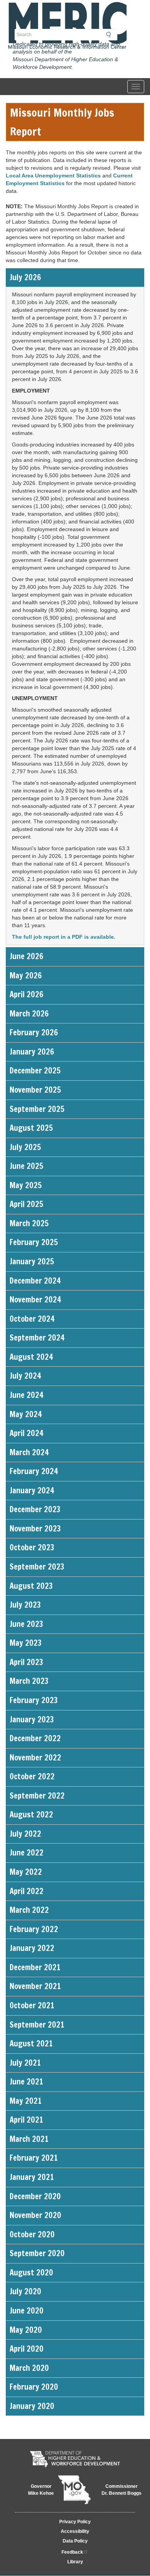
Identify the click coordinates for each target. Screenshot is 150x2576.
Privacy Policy (75, 2522)
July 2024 (25, 1376)
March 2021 (29, 2139)
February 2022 (34, 1929)
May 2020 (26, 2330)
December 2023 (35, 1509)
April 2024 (27, 1433)
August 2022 (31, 1815)
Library (75, 2562)
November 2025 (35, 1090)
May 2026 (26, 975)
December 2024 (35, 1281)
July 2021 (25, 2063)
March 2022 (29, 1910)
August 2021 (31, 2044)
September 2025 (37, 1109)
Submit (111, 35)
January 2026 (32, 1052)
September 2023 (37, 1567)
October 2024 (32, 1319)
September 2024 (37, 1338)
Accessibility (75, 2531)
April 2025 (26, 1204)
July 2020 (25, 2291)
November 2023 (35, 1529)
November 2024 (35, 1300)
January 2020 (32, 2406)
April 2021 (26, 2120)
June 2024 (27, 1395)
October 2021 (32, 2005)
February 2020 (34, 2387)
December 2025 (35, 1071)
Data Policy (75, 2541)
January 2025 (32, 1261)
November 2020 (35, 2215)
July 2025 (25, 1147)
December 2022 (35, 1738)
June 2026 (27, 956)
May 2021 (26, 2101)
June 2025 (26, 1166)
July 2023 (25, 1605)
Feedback (72, 2552)
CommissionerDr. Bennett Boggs (122, 2490)
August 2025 (31, 1128)
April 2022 (27, 1891)
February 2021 (34, 2158)
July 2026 (25, 277)
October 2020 (32, 2234)
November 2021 (35, 1986)
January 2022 (32, 1948)
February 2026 (34, 1032)
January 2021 (32, 2177)
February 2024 (34, 1471)
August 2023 (31, 1586)
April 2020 (27, 2349)
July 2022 (25, 1834)
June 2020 (27, 2311)
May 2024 (26, 1414)
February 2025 (34, 1242)
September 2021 (37, 2025)
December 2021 (35, 1967)
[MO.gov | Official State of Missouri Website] (74, 2490)
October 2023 (32, 1547)
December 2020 (35, 2196)
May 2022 (26, 1872)
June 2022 (27, 1853)
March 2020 (29, 2368)
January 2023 (32, 1719)
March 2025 (29, 1223)
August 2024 (31, 1357)
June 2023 (26, 1624)
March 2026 (29, 1014)
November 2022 (35, 1758)
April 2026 (27, 994)
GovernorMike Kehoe (41, 2490)
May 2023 (26, 1643)
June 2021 (26, 2082)
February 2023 (34, 1700)
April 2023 (26, 1662)
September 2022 (37, 1796)
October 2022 (32, 1776)
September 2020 (37, 2253)
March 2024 (29, 1452)
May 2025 (26, 1185)
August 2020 (31, 2273)
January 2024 (32, 1490)
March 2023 (29, 1681)
